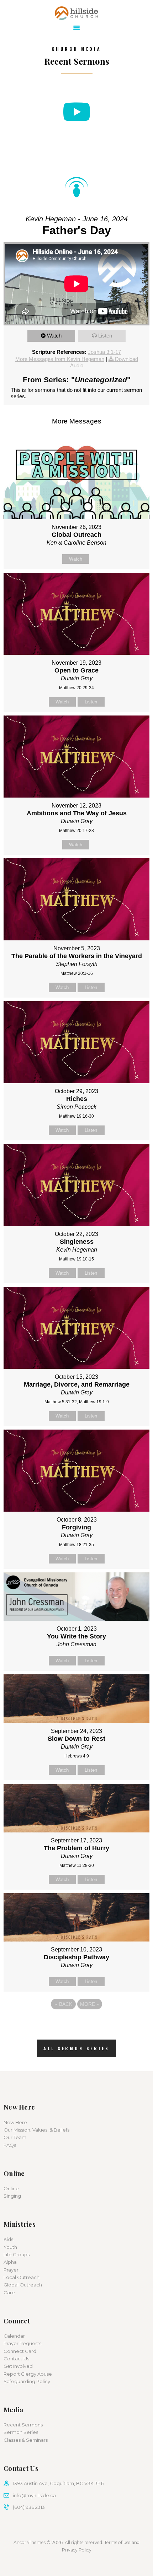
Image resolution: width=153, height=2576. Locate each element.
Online (11, 2188)
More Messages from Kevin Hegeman (60, 359)
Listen (105, 336)
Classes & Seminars (26, 2440)
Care (9, 2293)
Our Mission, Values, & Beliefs (36, 2130)
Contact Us (16, 2359)
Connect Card (20, 2351)
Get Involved (18, 2366)
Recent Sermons (23, 2425)
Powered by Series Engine (76, 2024)
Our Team (15, 2137)
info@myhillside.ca (34, 2495)
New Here (15, 2122)
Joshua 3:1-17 (104, 352)
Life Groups (17, 2254)
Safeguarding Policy (27, 2381)
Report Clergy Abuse (28, 2374)
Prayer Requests (22, 2343)
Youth (10, 2247)
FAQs (10, 2145)
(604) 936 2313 (29, 2507)
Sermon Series (21, 2432)
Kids (8, 2239)
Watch (54, 336)
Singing (12, 2196)
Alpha (10, 2262)
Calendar (14, 2336)
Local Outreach (22, 2277)
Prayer (11, 2270)
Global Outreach (23, 2285)
